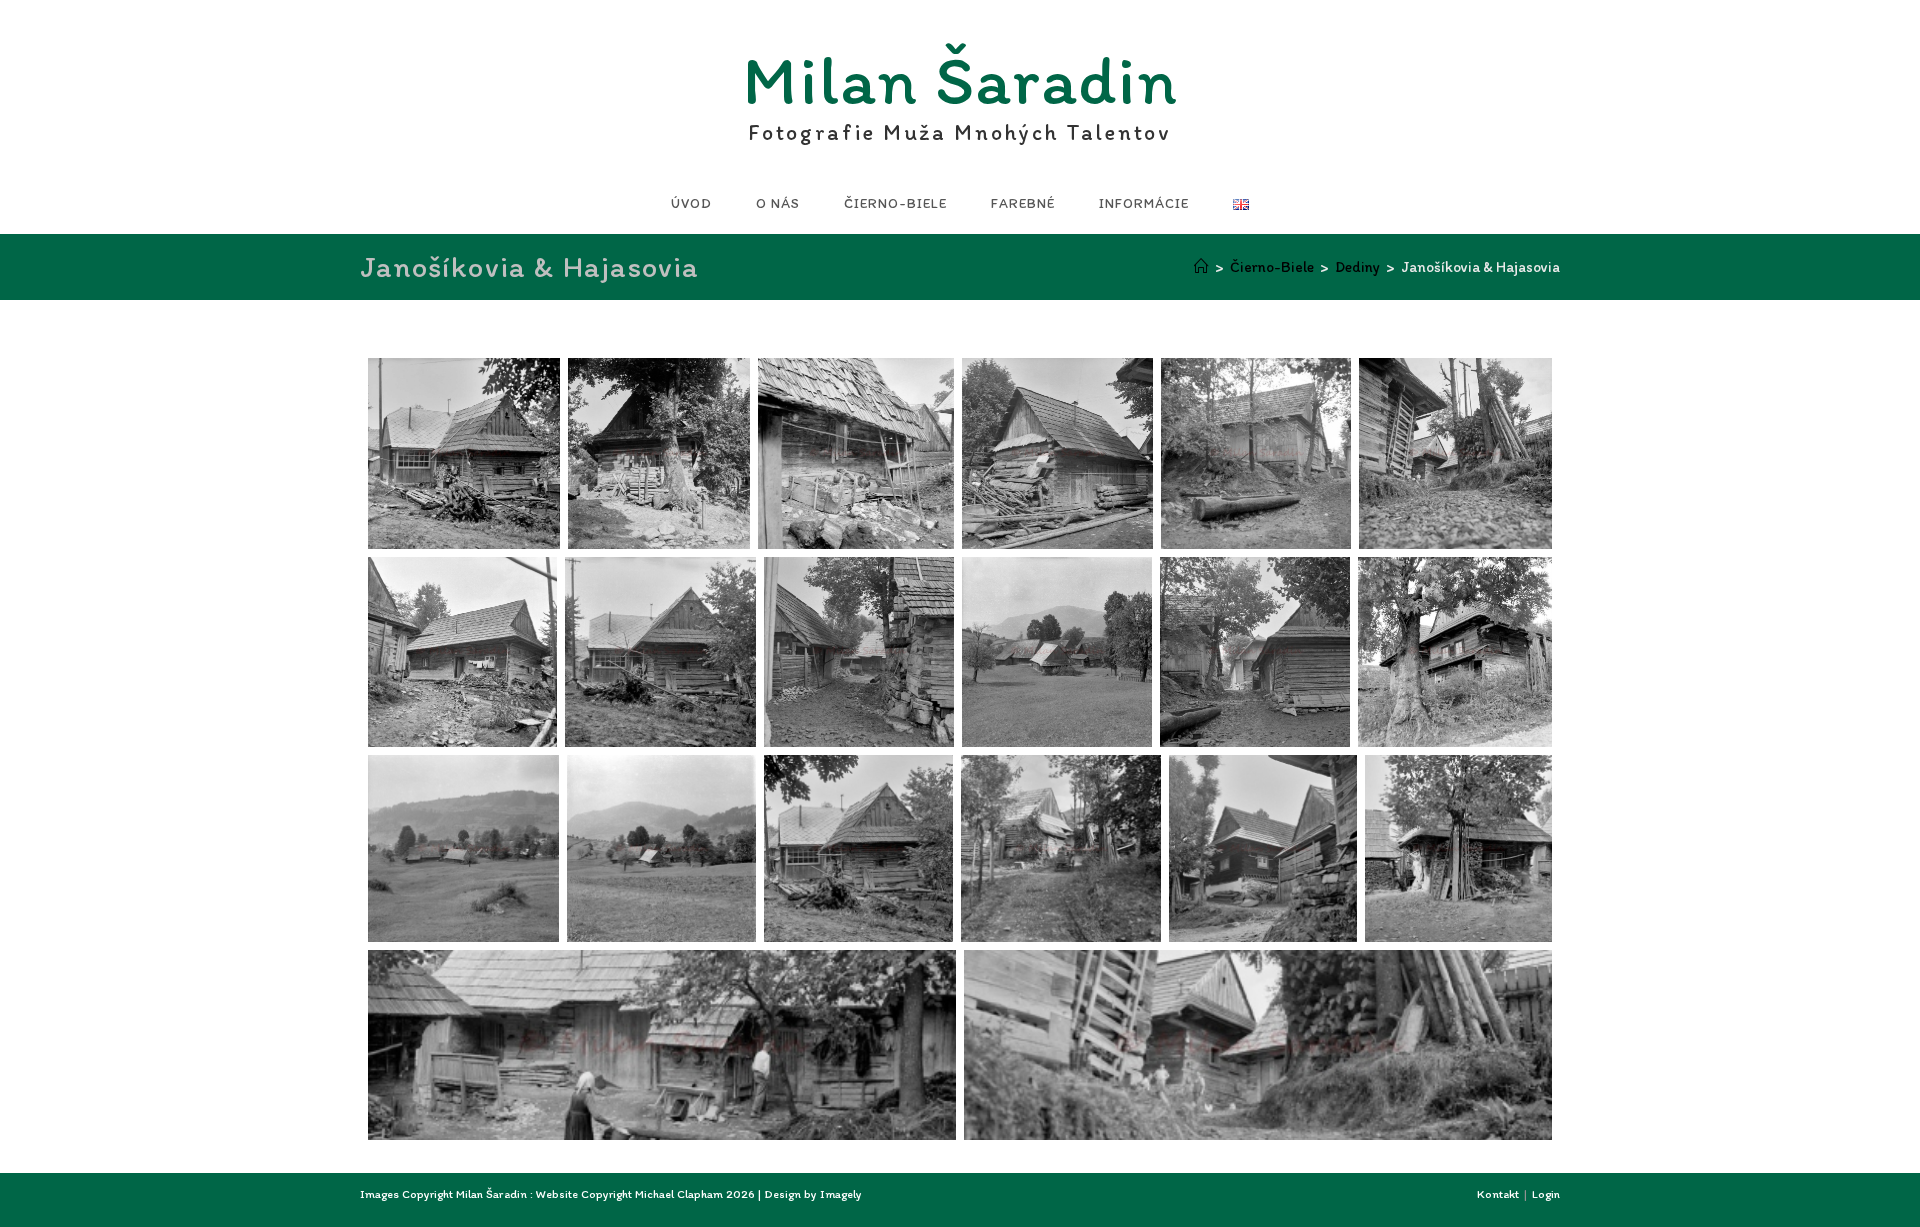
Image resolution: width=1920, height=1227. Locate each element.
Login (1546, 1194)
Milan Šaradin (960, 85)
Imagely (841, 1194)
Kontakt (1498, 1194)
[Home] (1201, 267)
